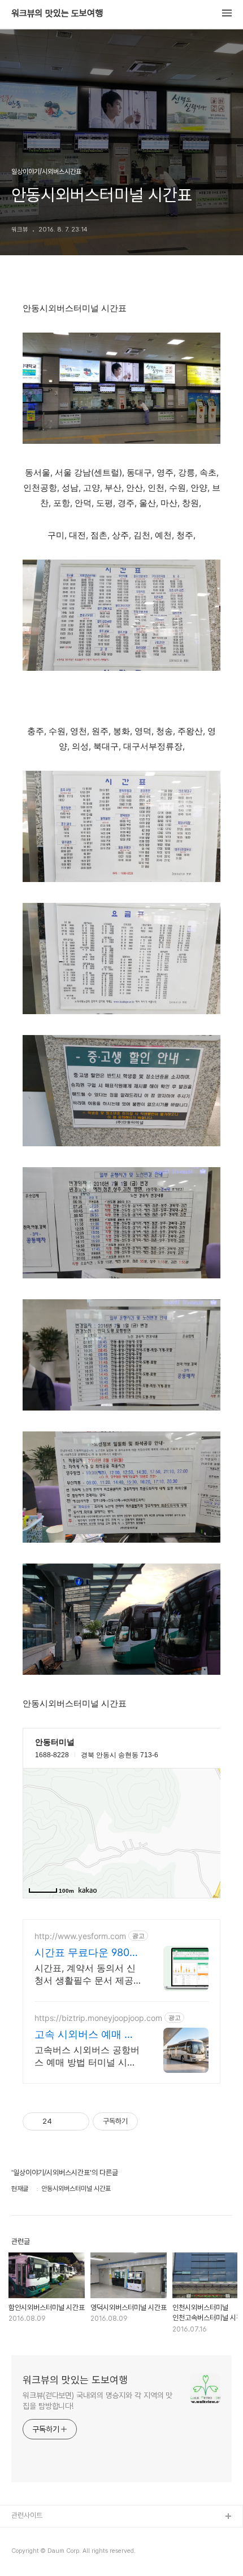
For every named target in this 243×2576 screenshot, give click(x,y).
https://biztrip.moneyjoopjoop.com (98, 2018)
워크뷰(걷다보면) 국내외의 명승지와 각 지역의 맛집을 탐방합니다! (97, 2401)
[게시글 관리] (77, 2121)
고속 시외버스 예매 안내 (84, 2035)
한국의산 (24, 2535)
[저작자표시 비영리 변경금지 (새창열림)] (153, 2121)
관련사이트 (27, 2515)
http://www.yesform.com (80, 1936)
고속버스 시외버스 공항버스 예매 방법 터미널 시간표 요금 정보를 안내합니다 (87, 2056)
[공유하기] (62, 2121)
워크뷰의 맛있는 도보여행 (57, 14)
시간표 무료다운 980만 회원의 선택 (87, 1953)
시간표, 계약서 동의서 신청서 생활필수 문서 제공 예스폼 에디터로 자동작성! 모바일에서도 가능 (85, 1974)
